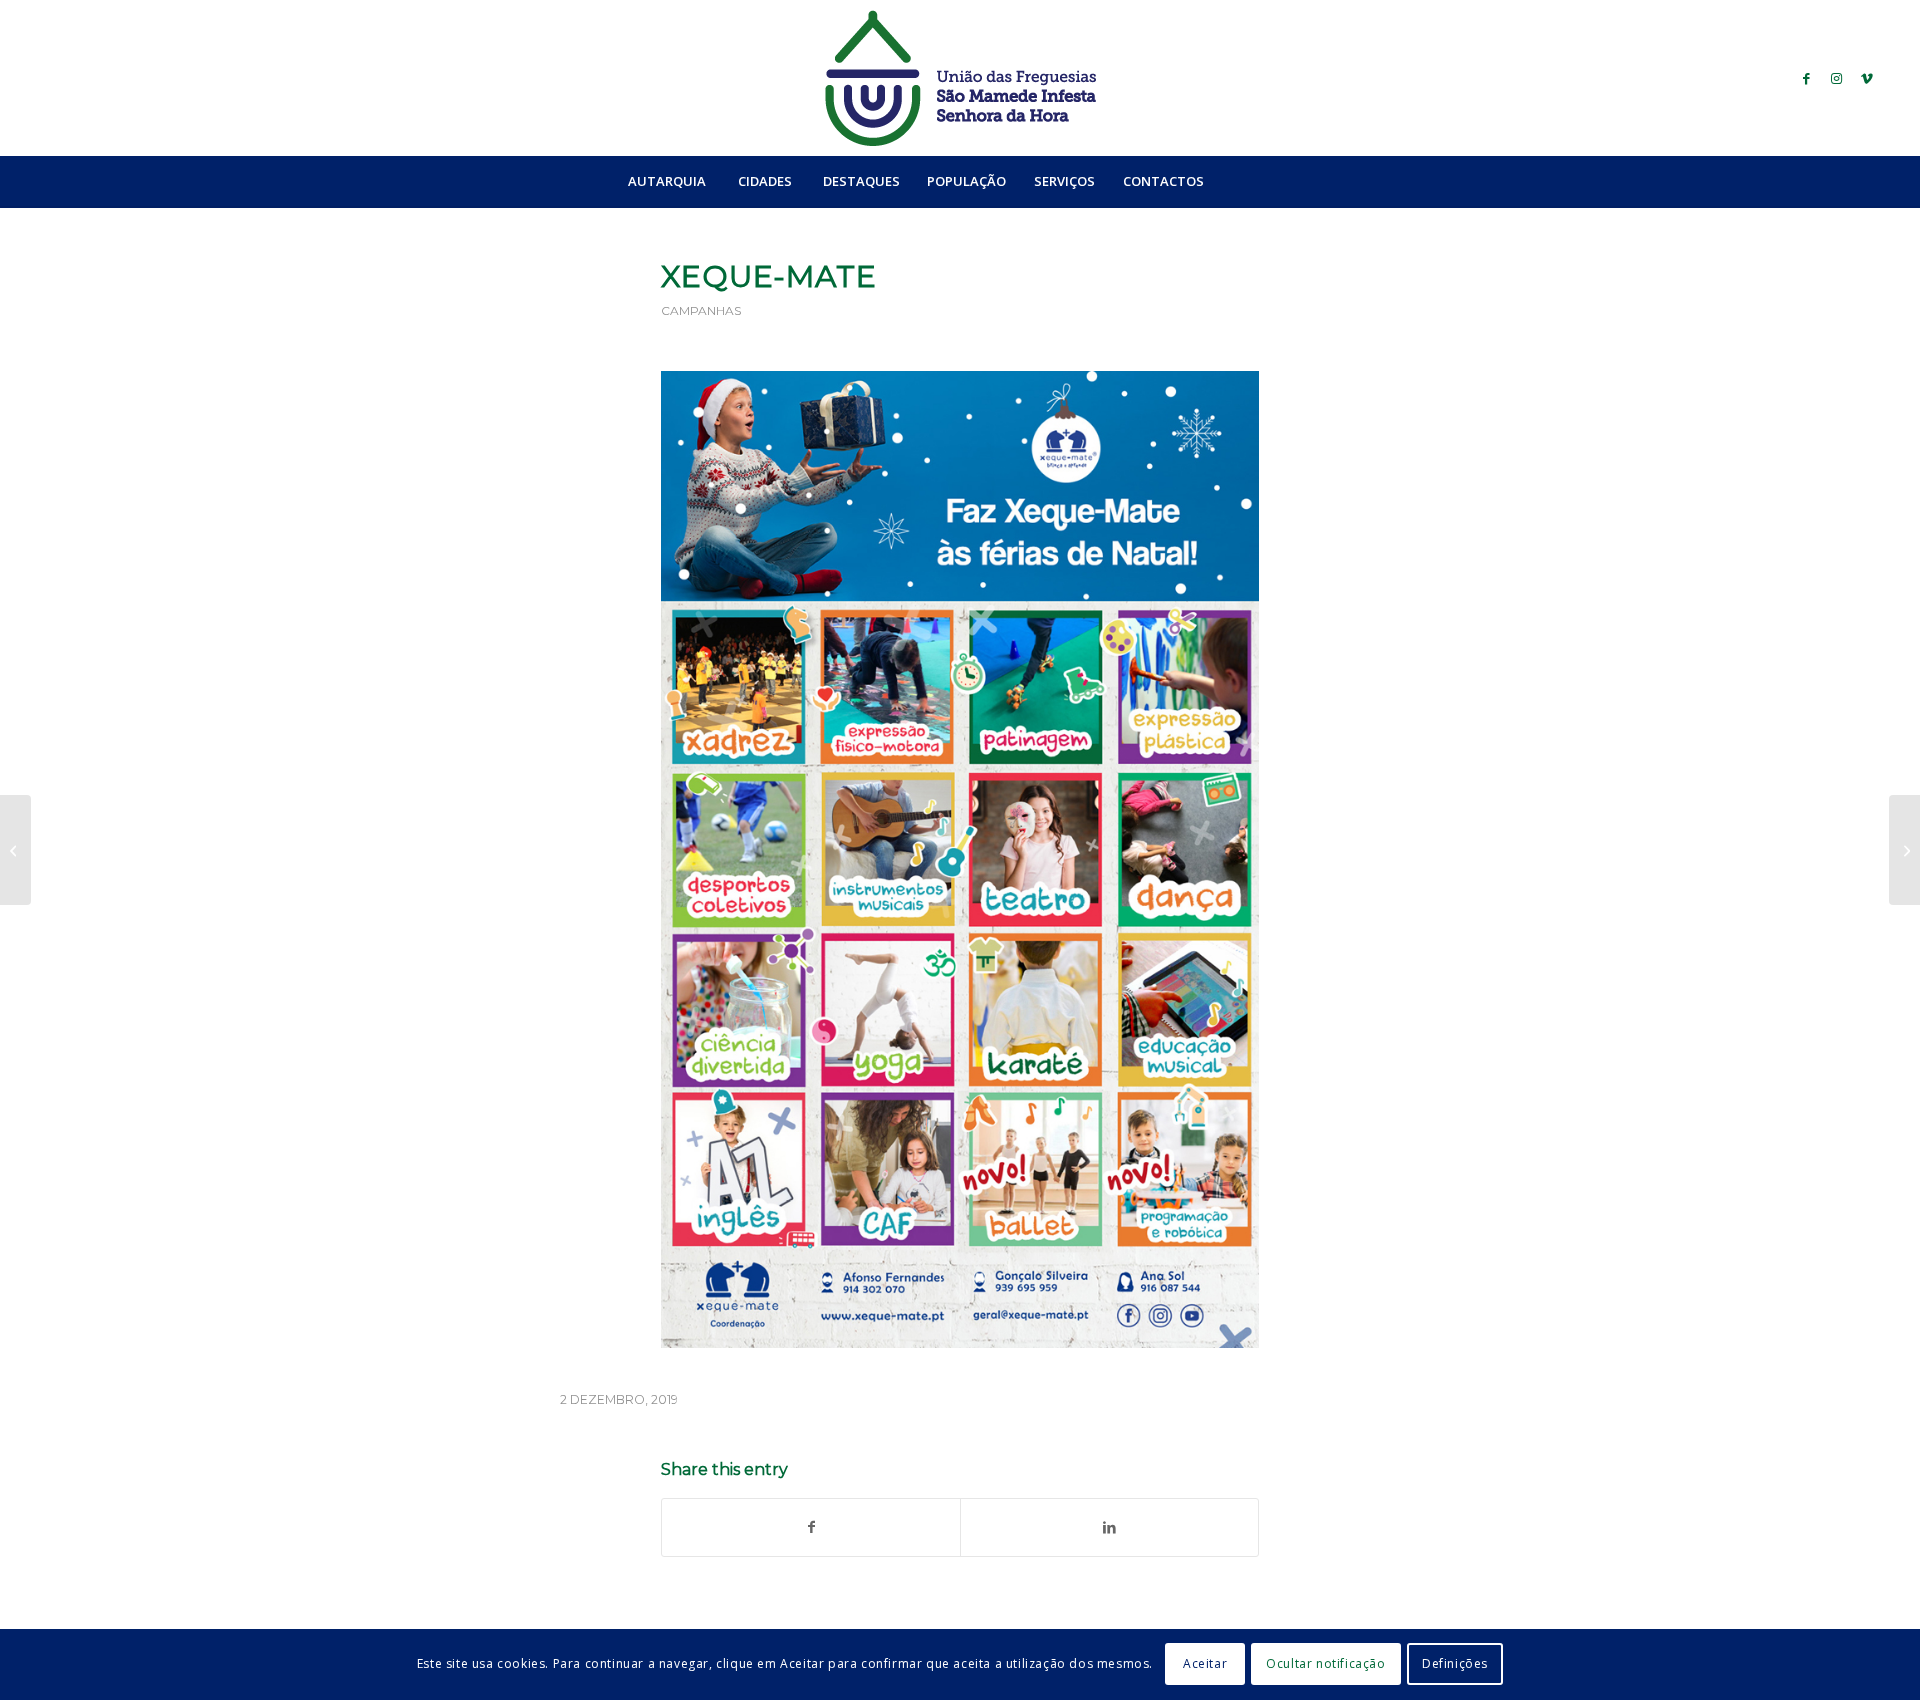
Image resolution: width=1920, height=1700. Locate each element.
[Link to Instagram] (1837, 78)
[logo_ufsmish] (960, 78)
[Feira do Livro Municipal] (15, 850)
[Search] (1261, 181)
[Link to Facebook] (1807, 78)
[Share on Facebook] (811, 1527)
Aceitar (1205, 1664)
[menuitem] (666, 181)
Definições (1455, 1664)
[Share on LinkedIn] (1109, 1527)
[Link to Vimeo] (1867, 78)
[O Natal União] (1904, 850)
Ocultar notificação (1325, 1664)
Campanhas (701, 310)
